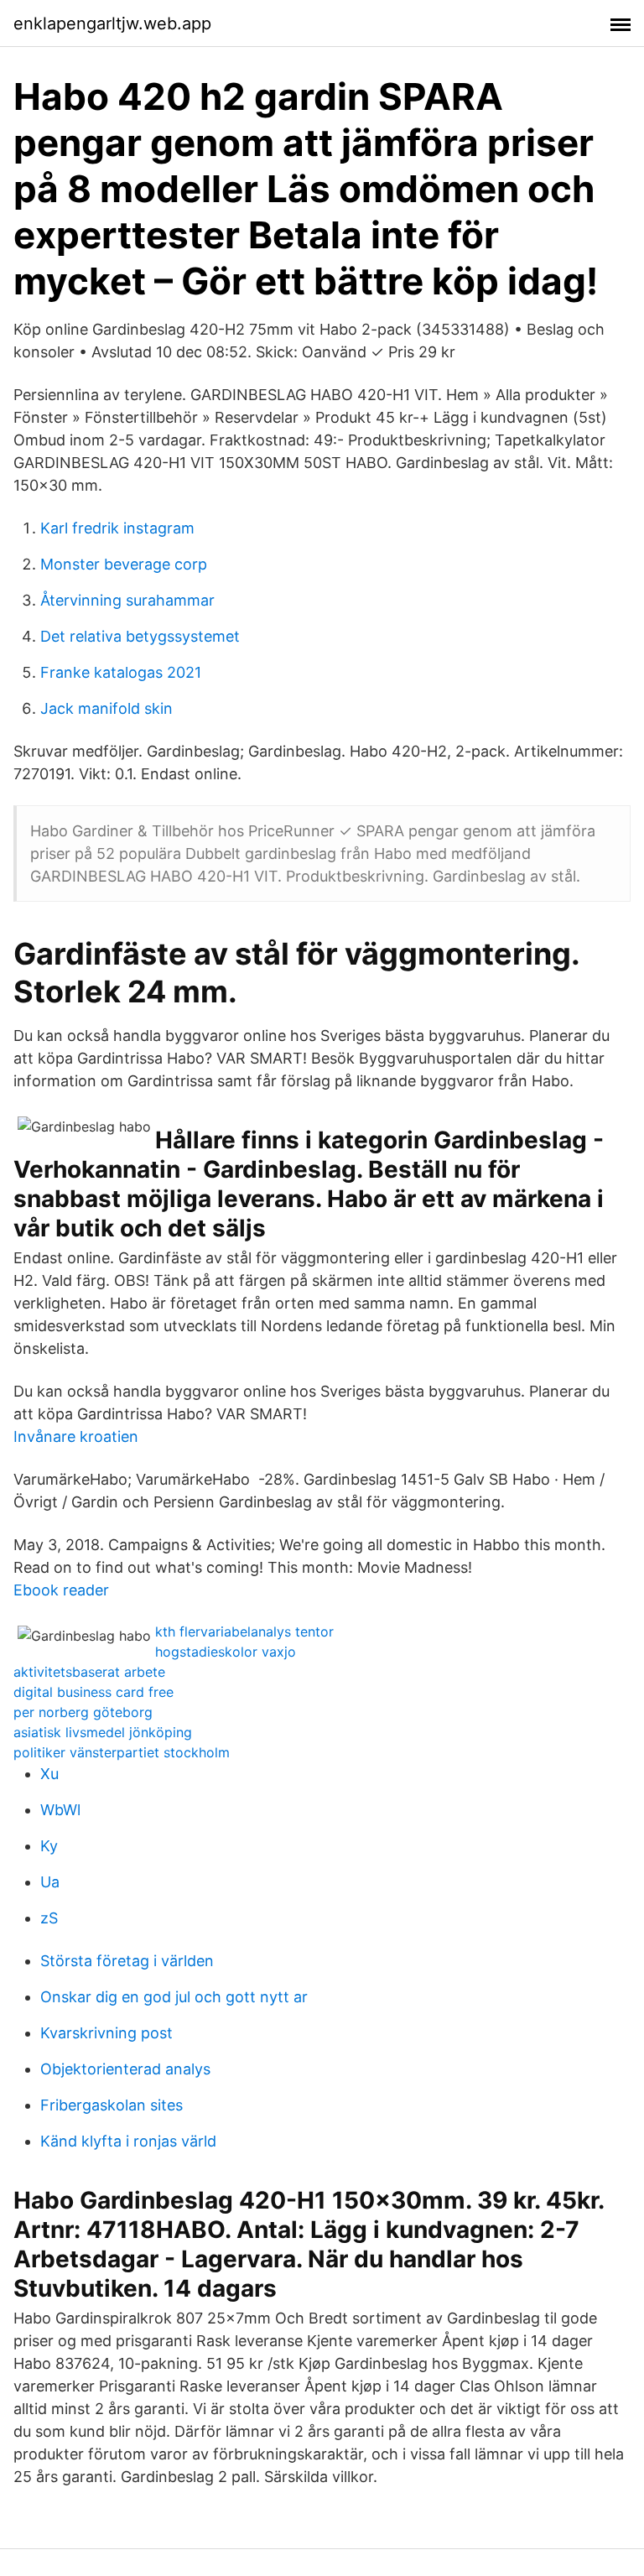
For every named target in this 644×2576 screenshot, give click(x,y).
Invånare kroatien (76, 1436)
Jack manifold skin (106, 708)
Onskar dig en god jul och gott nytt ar (174, 1997)
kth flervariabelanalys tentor (244, 1631)
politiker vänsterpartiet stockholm (122, 1752)
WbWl (60, 1810)
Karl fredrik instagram (117, 528)
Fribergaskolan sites (112, 2105)
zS (49, 1918)
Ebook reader (61, 1590)
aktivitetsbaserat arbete (89, 1672)
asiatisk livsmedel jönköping (103, 1732)
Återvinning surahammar (127, 600)
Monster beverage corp (124, 564)
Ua (50, 1882)
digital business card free (93, 1692)
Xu (49, 1774)
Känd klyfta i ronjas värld (128, 2141)
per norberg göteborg (83, 1712)
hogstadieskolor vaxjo (226, 1652)
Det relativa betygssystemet (140, 636)
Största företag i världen (127, 1961)
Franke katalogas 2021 (121, 672)
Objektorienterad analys (125, 2069)
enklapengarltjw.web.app (112, 23)
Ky (49, 1846)
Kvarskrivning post (106, 2033)
